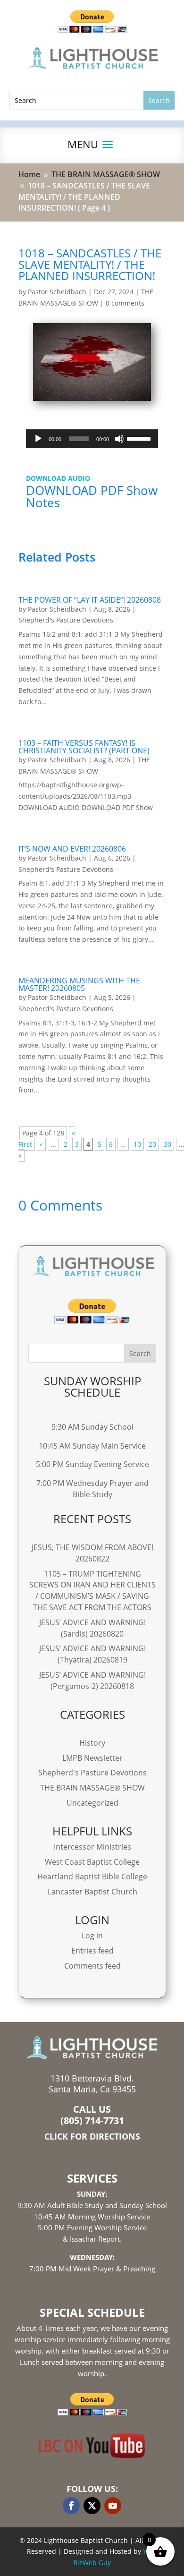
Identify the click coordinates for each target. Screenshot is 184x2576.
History (92, 1743)
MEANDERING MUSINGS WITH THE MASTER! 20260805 (79, 984)
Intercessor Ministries (92, 1847)
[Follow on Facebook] (71, 2506)
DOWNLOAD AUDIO (58, 478)
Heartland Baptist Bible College (92, 1877)
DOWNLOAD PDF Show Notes (92, 496)
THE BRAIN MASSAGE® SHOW (92, 1788)
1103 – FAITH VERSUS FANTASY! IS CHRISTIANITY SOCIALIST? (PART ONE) (84, 747)
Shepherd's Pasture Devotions (66, 620)
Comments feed (92, 1966)
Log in (92, 1936)
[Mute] (119, 439)
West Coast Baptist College (92, 1862)
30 (167, 1144)
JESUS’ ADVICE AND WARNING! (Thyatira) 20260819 (92, 1654)
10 (137, 1144)
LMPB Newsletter (92, 1758)
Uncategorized (92, 1803)
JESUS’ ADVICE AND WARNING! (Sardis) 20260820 (92, 1628)
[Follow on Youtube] (113, 2506)
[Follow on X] (92, 2506)
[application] (92, 439)
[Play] (38, 439)
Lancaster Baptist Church (92, 1892)
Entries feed (92, 1951)
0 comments (125, 303)
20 (152, 1144)
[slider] (140, 438)
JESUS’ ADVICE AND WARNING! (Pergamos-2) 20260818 (92, 1680)
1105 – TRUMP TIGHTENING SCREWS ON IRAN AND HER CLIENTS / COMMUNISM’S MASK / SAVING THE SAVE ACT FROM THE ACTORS (92, 1591)
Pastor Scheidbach (57, 292)
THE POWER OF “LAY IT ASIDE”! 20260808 (90, 600)
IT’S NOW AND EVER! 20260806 (72, 849)
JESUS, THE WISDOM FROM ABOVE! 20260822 (92, 1553)
